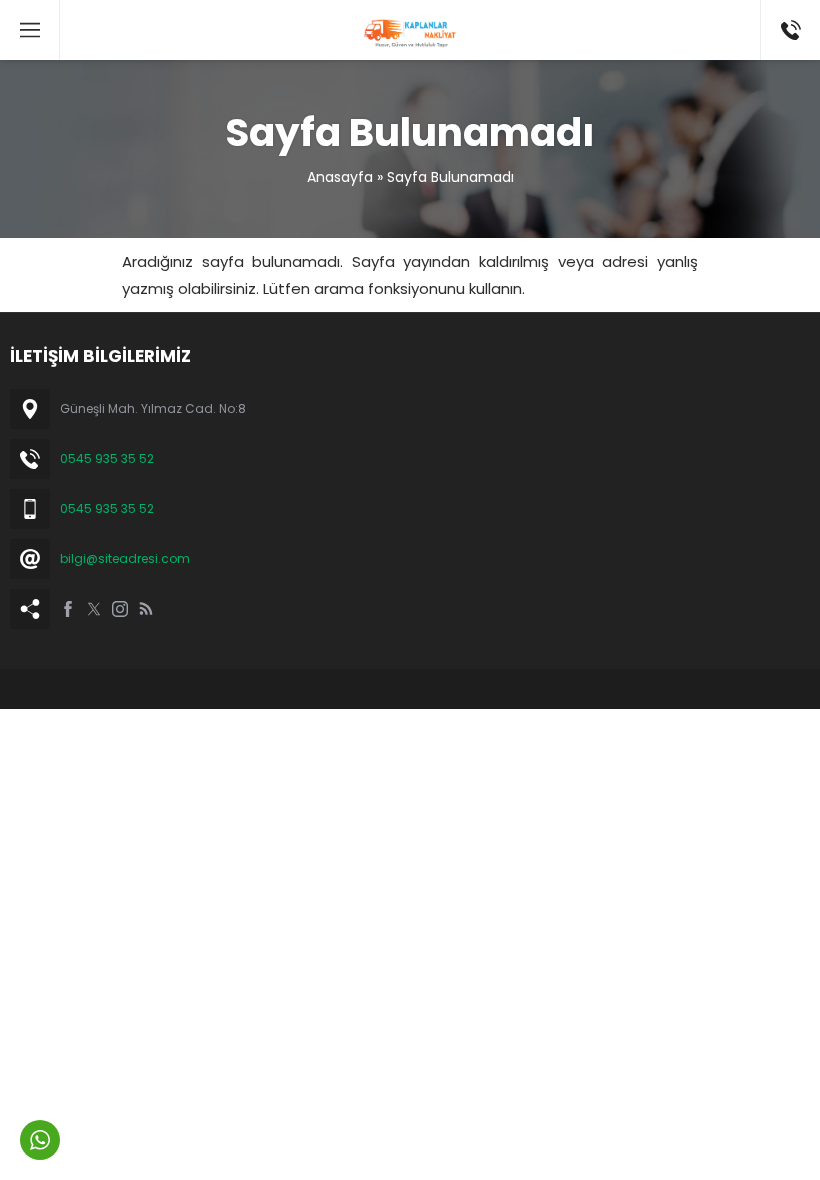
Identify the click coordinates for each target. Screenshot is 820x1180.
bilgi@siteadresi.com (125, 558)
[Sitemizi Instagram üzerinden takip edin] (120, 609)
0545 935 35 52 (107, 458)
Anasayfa (340, 177)
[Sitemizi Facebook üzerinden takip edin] (68, 609)
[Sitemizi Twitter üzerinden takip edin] (94, 609)
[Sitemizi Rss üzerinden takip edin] (146, 609)
